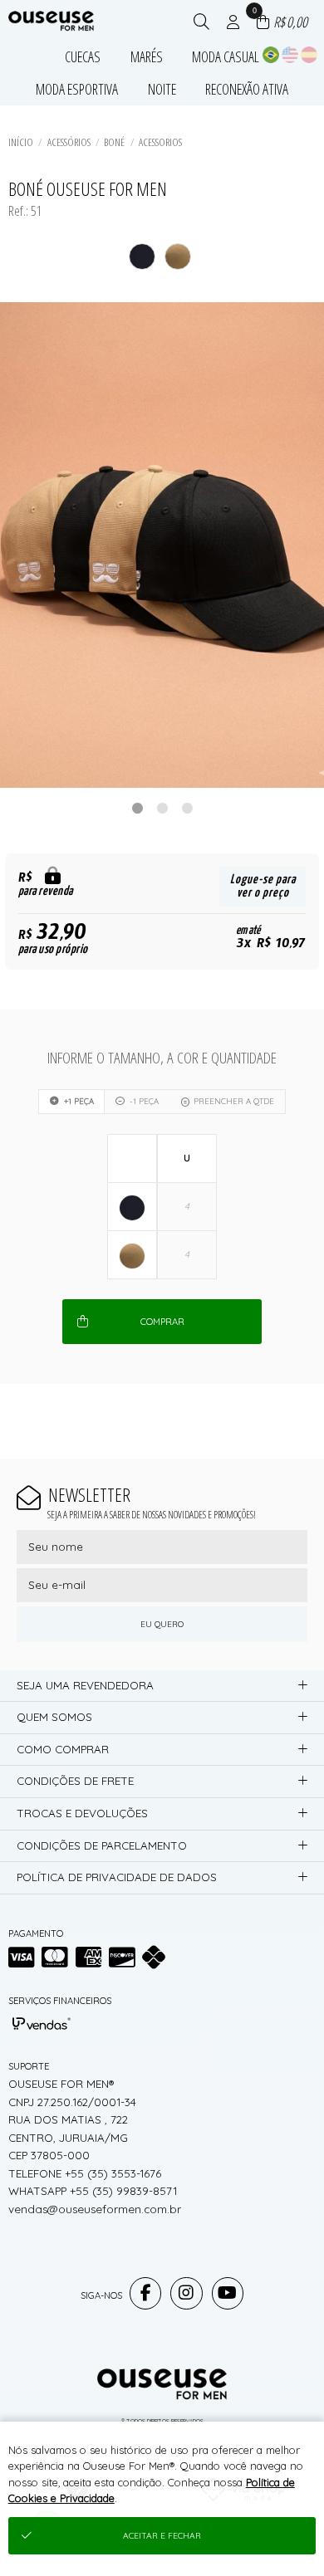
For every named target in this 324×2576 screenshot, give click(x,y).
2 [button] (162, 808)
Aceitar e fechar (162, 2536)
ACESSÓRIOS (69, 142)
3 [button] (187, 808)
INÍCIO (21, 142)
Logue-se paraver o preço (263, 886)
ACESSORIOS (160, 142)
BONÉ (114, 142)
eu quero (162, 1624)
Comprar (162, 1322)
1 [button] (137, 808)
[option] (162, 545)
